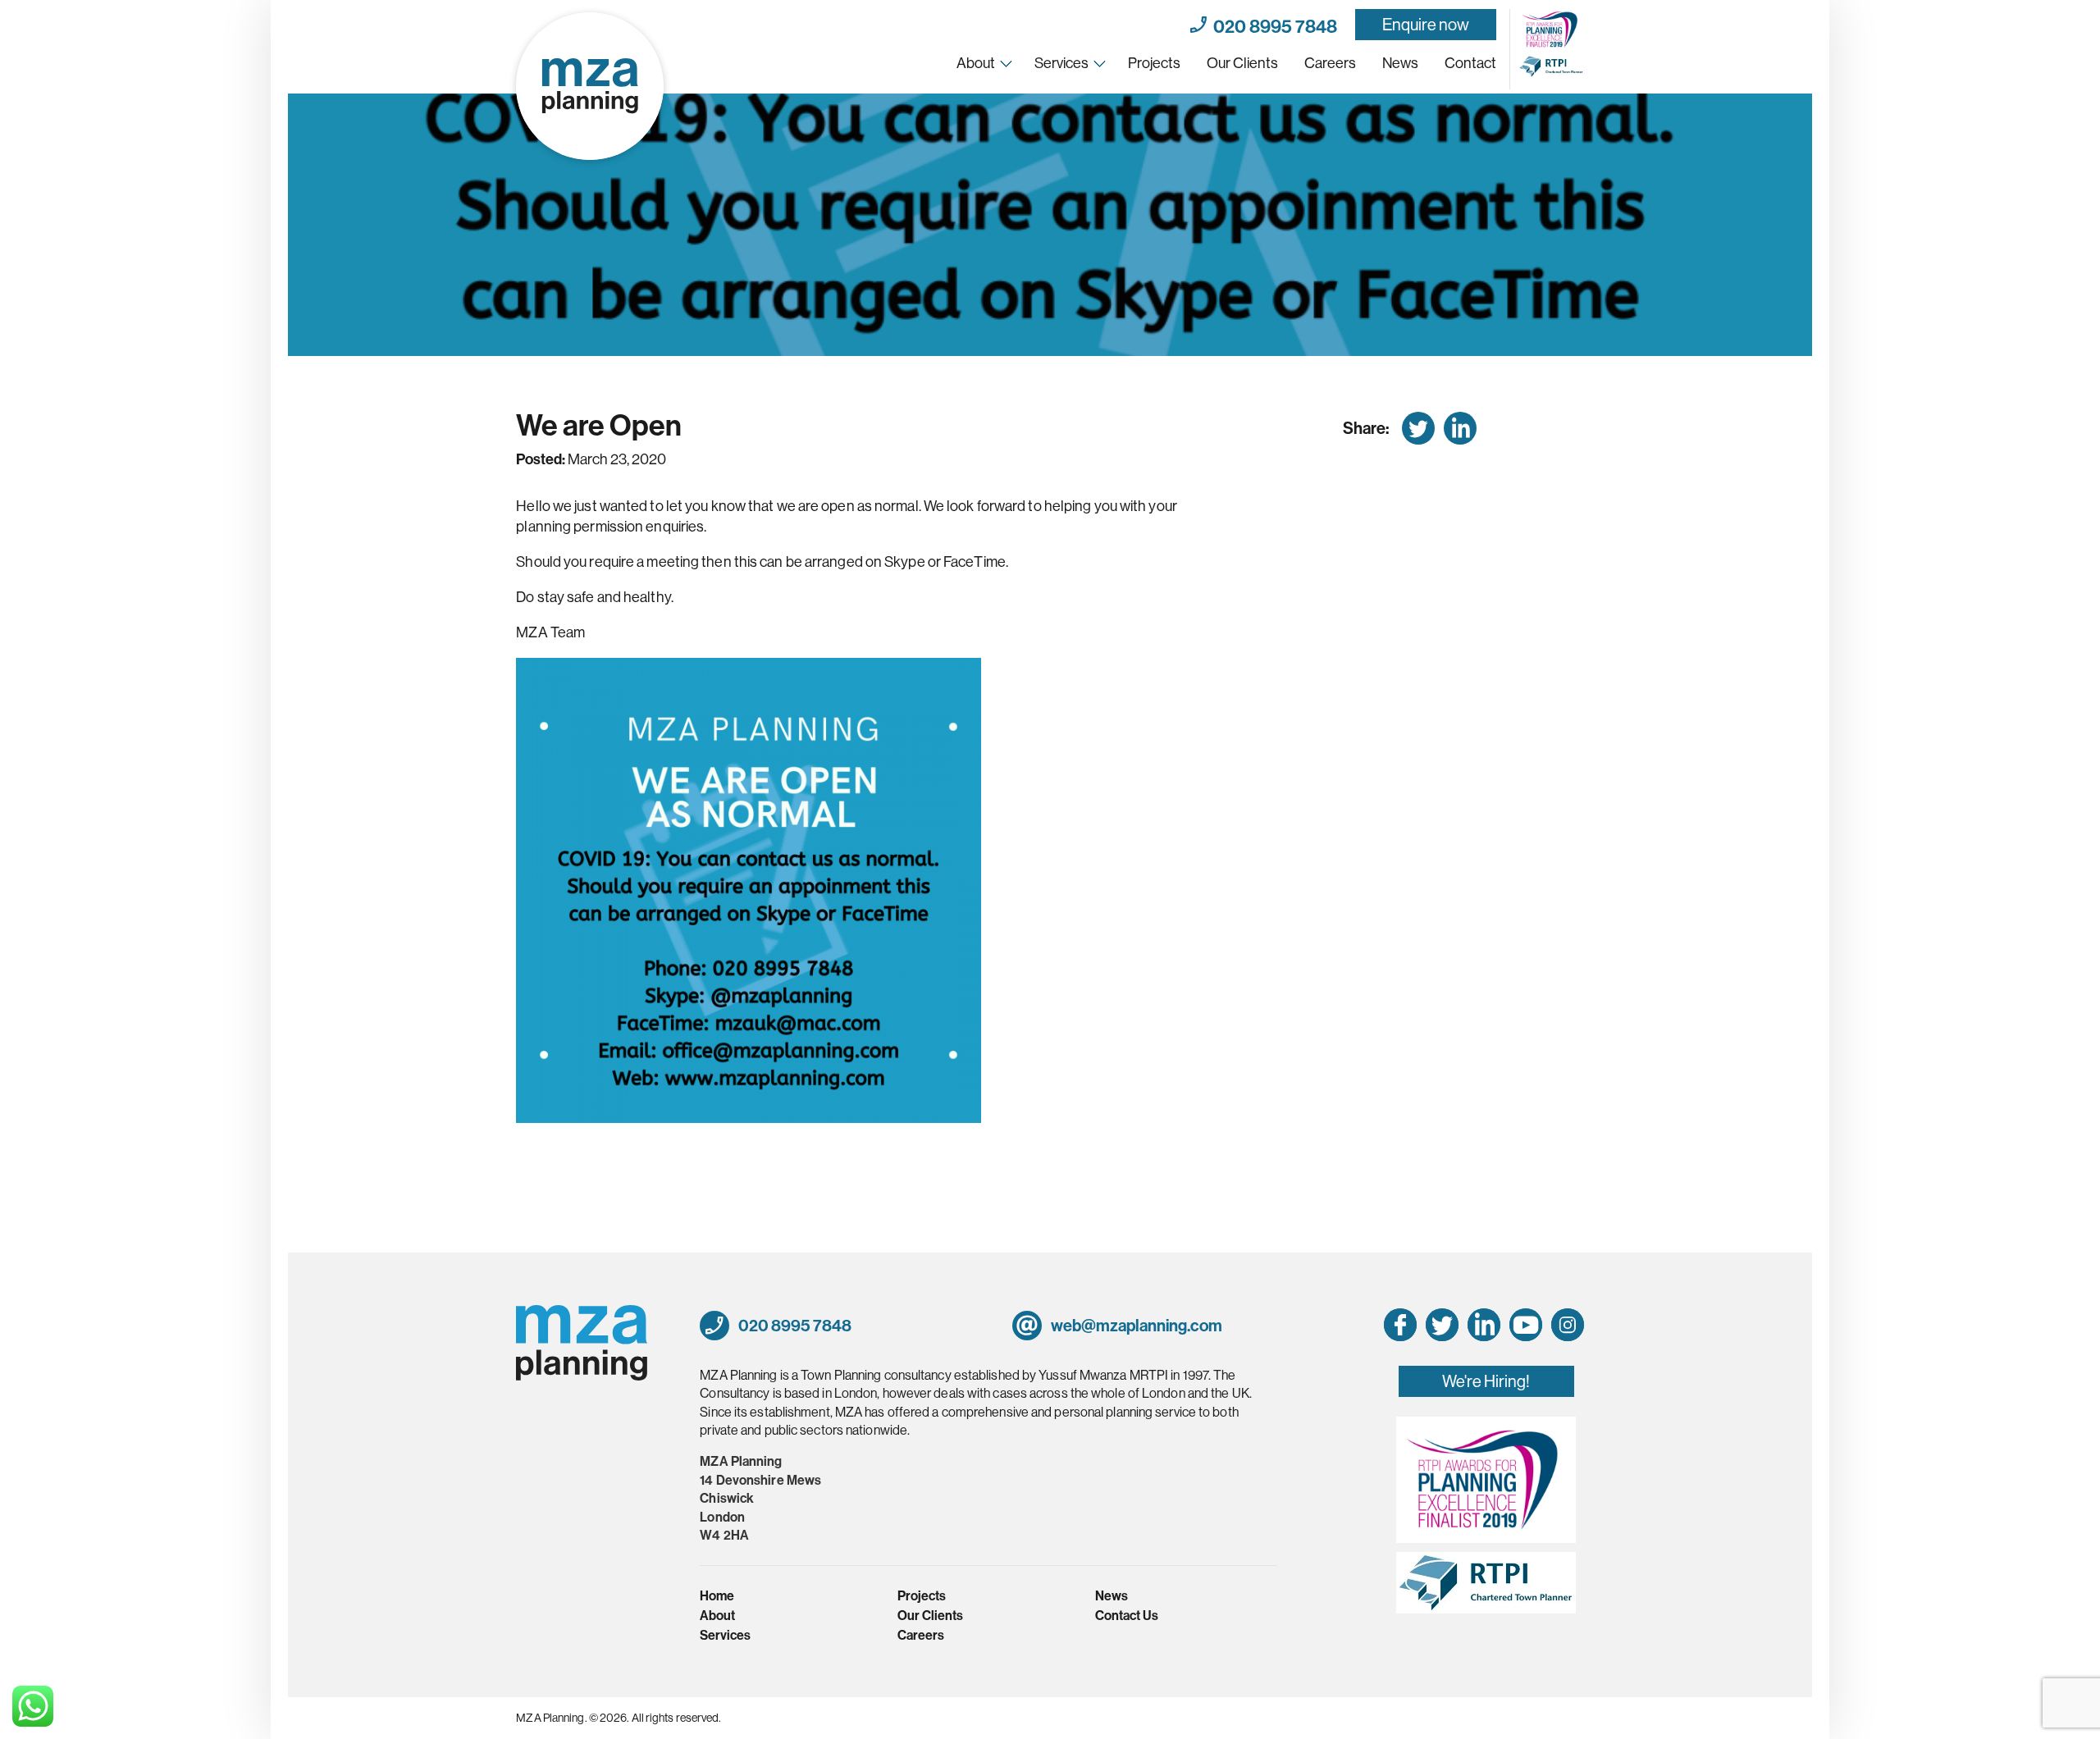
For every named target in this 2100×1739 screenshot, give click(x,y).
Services (1061, 63)
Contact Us (1127, 1615)
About (976, 63)
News (1400, 63)
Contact (1470, 63)
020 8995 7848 (1272, 25)
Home (717, 1595)
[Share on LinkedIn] (1460, 428)
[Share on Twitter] (1418, 428)
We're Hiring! (1486, 1381)
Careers (1330, 63)
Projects (1154, 63)
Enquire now (1426, 24)
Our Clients (1242, 63)
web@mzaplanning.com (1135, 1325)
